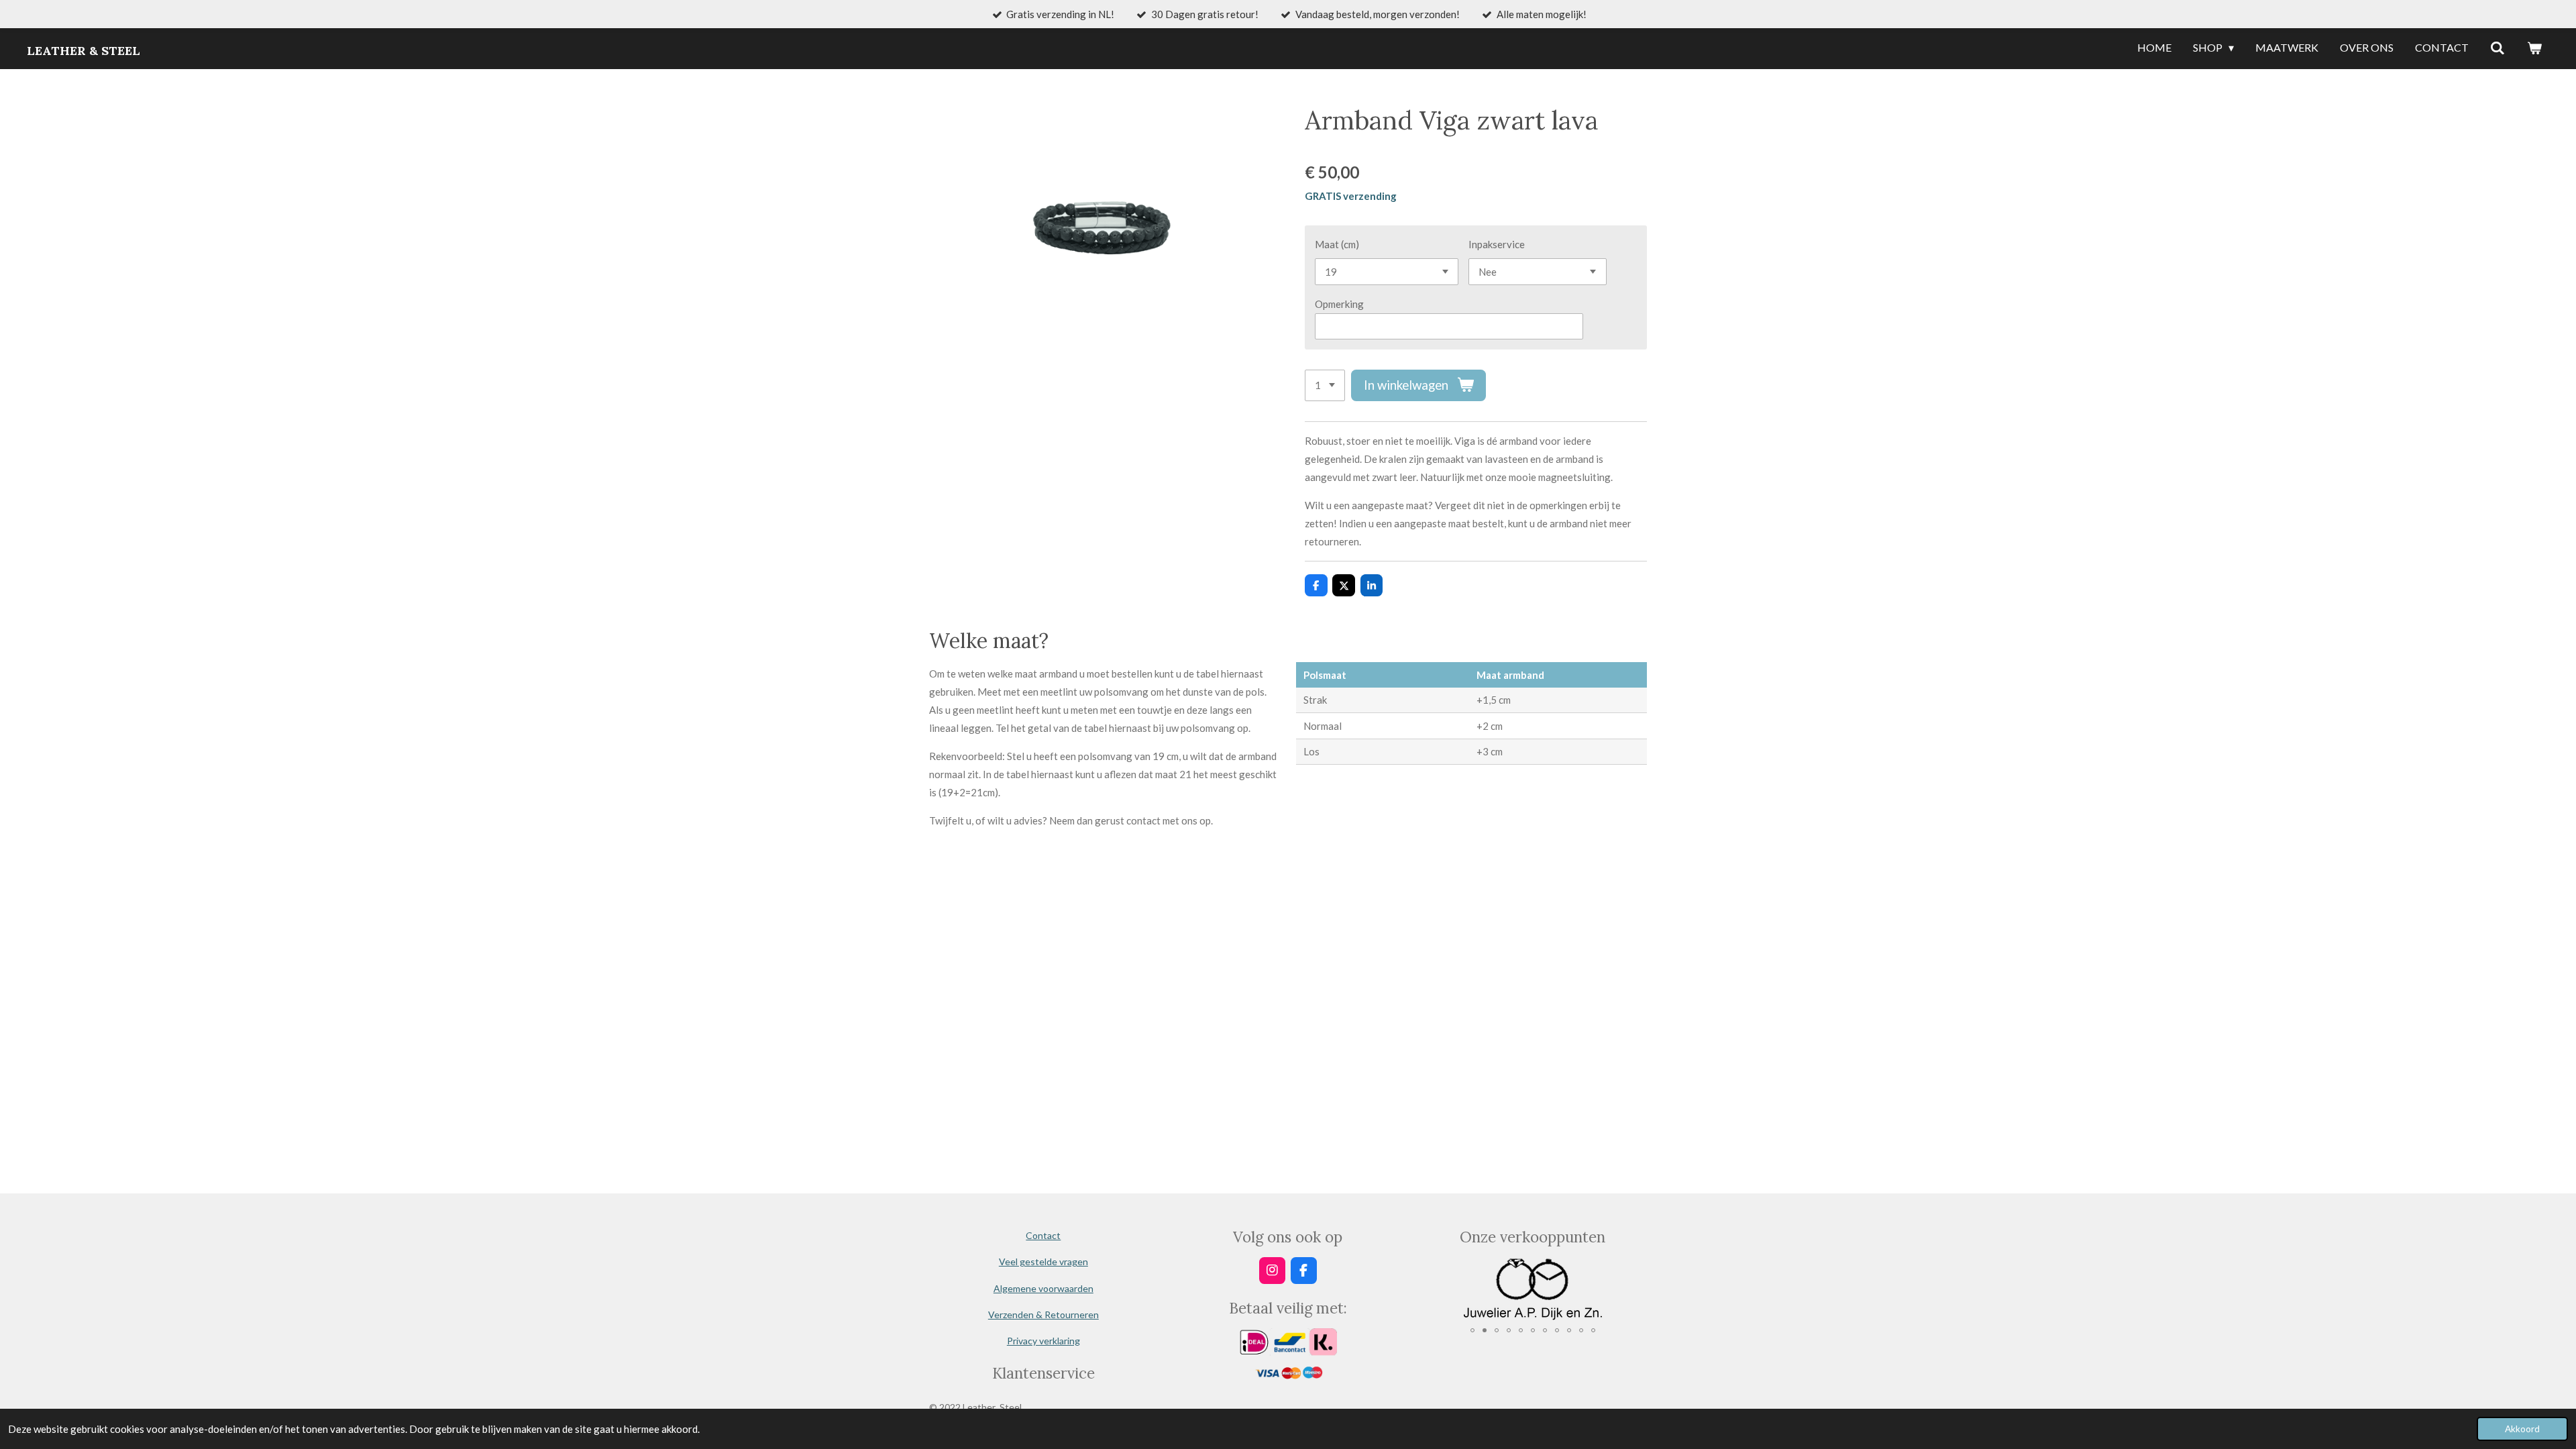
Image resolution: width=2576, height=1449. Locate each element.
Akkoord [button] (2522, 1429)
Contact (1043, 1235)
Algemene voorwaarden (1043, 1288)
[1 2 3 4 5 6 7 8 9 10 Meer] (1325, 385)
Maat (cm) (1337, 244)
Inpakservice (1497, 244)
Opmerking (1339, 304)
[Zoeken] (2498, 48)
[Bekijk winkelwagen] (2534, 48)
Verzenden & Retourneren (1043, 1314)
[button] (1635, 1269)
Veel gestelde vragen (1043, 1262)
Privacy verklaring (1043, 1341)
